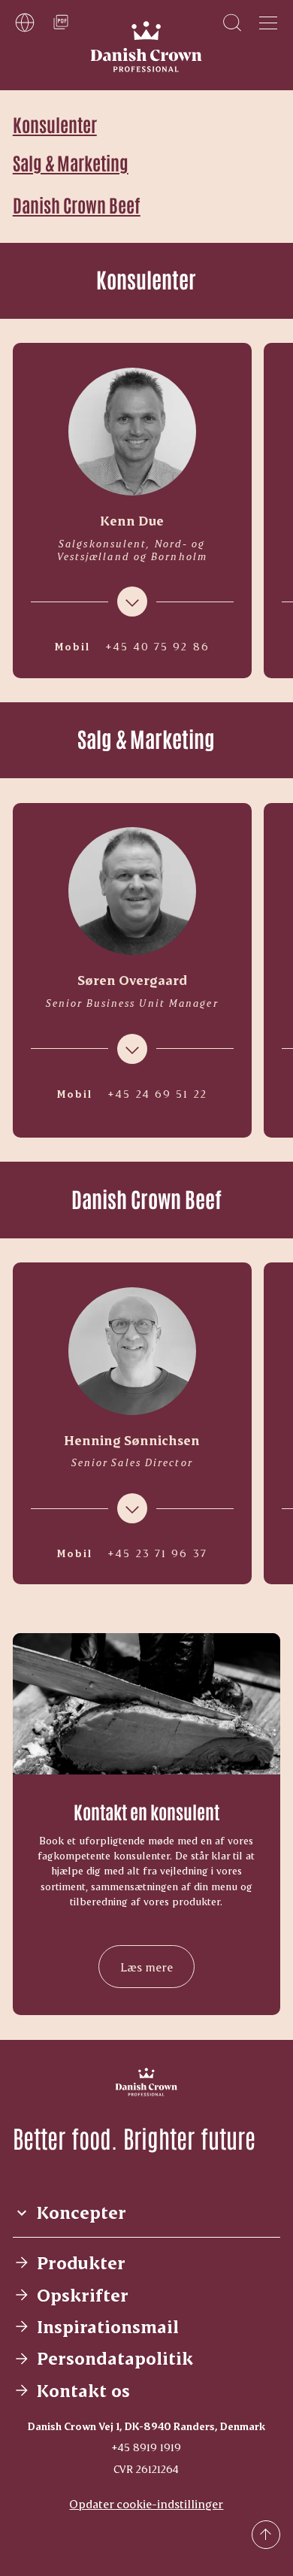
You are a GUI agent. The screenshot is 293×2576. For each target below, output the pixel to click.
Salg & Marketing (71, 162)
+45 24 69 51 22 (157, 1094)
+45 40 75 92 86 (157, 647)
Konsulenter (55, 124)
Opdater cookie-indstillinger (146, 2503)
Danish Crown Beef (77, 204)
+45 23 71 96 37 (157, 1553)
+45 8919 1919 (146, 2447)
